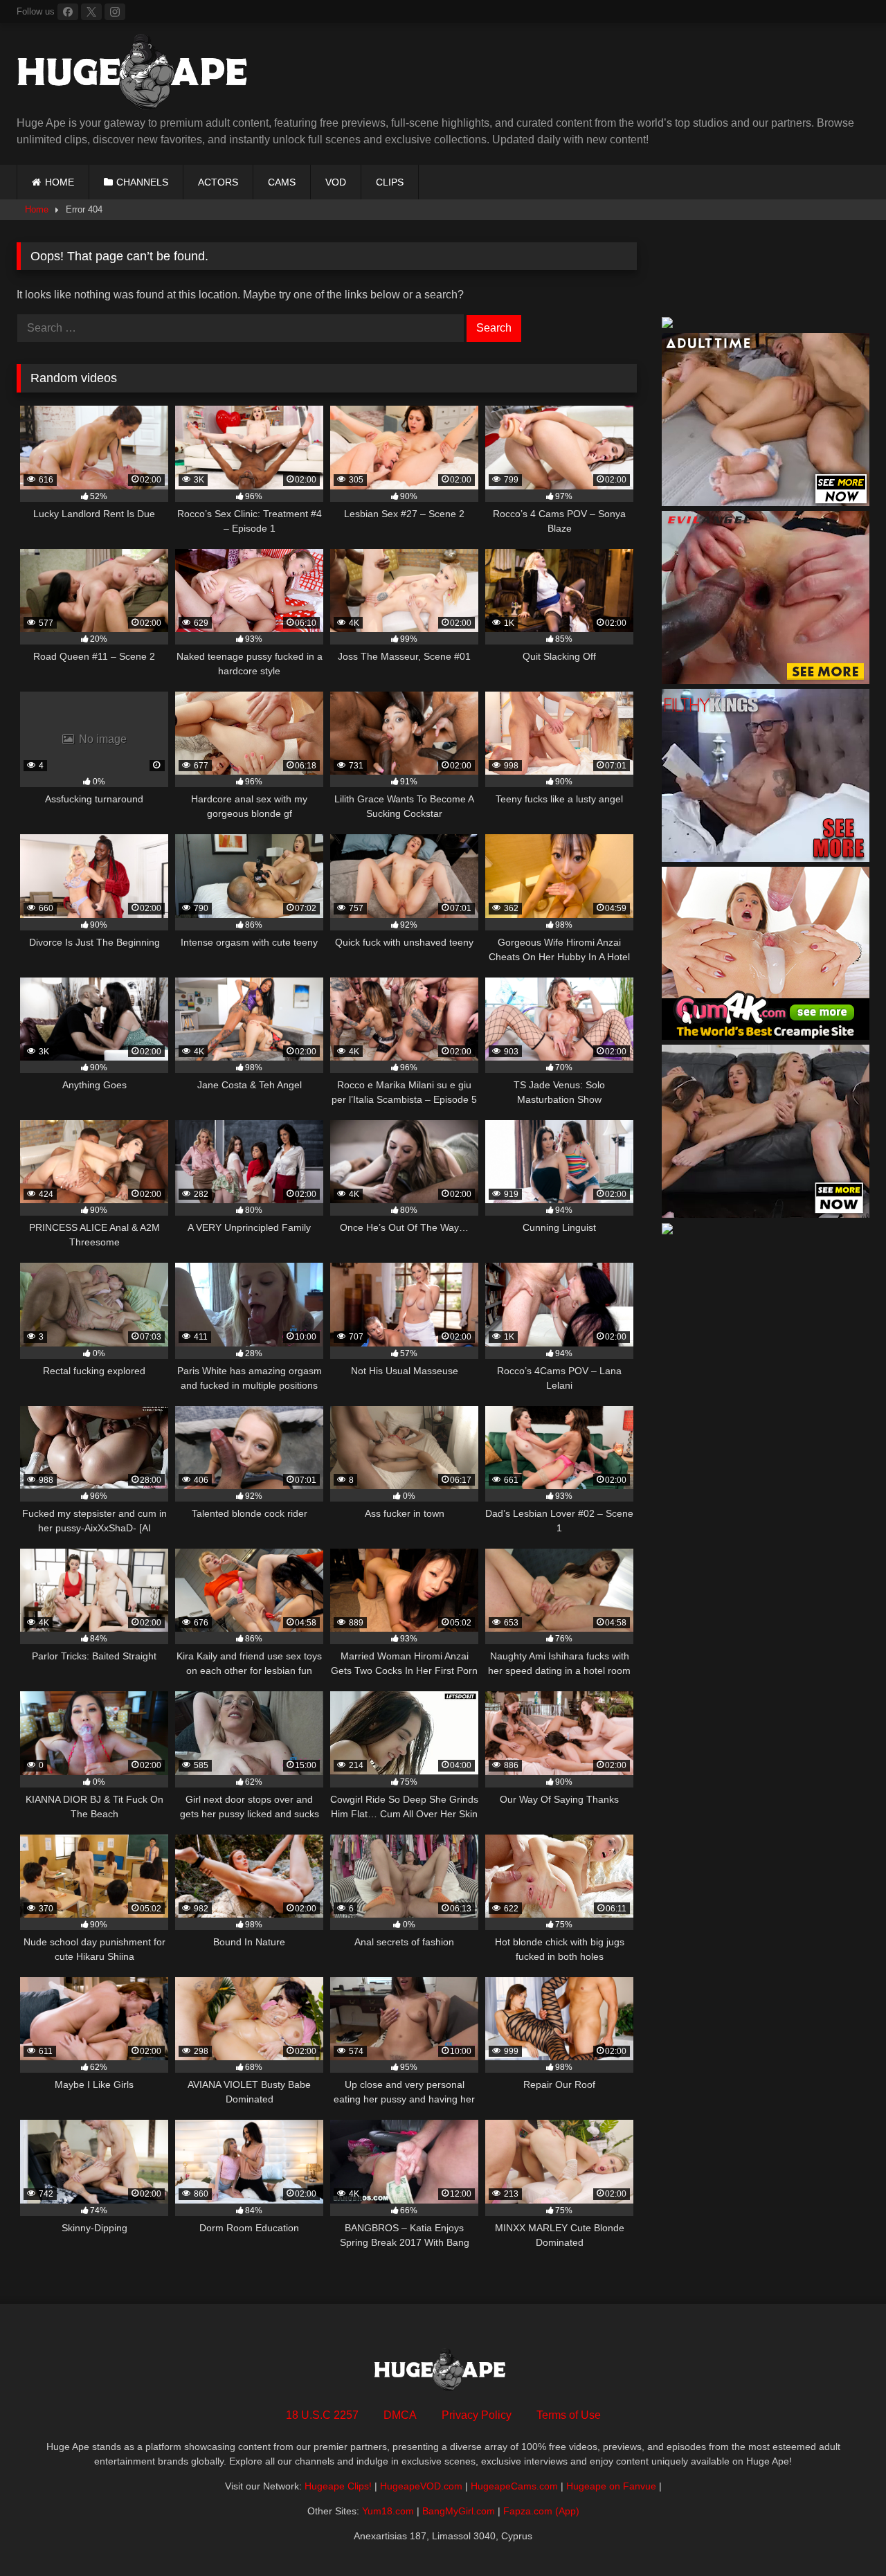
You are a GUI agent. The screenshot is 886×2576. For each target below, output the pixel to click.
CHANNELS (142, 182)
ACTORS (218, 182)
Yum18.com (388, 2511)
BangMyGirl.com (459, 2511)
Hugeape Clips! (338, 2486)
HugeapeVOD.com (421, 2486)
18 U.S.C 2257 (322, 2415)
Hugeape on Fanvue (611, 2486)
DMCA (400, 2415)
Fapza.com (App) (541, 2511)
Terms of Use (569, 2415)
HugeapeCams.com (514, 2486)
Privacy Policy (477, 2415)
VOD (336, 182)
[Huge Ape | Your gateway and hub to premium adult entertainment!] (138, 74)
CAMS (282, 182)
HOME (60, 182)
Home (37, 209)
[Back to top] (843, 2535)
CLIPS (390, 182)
